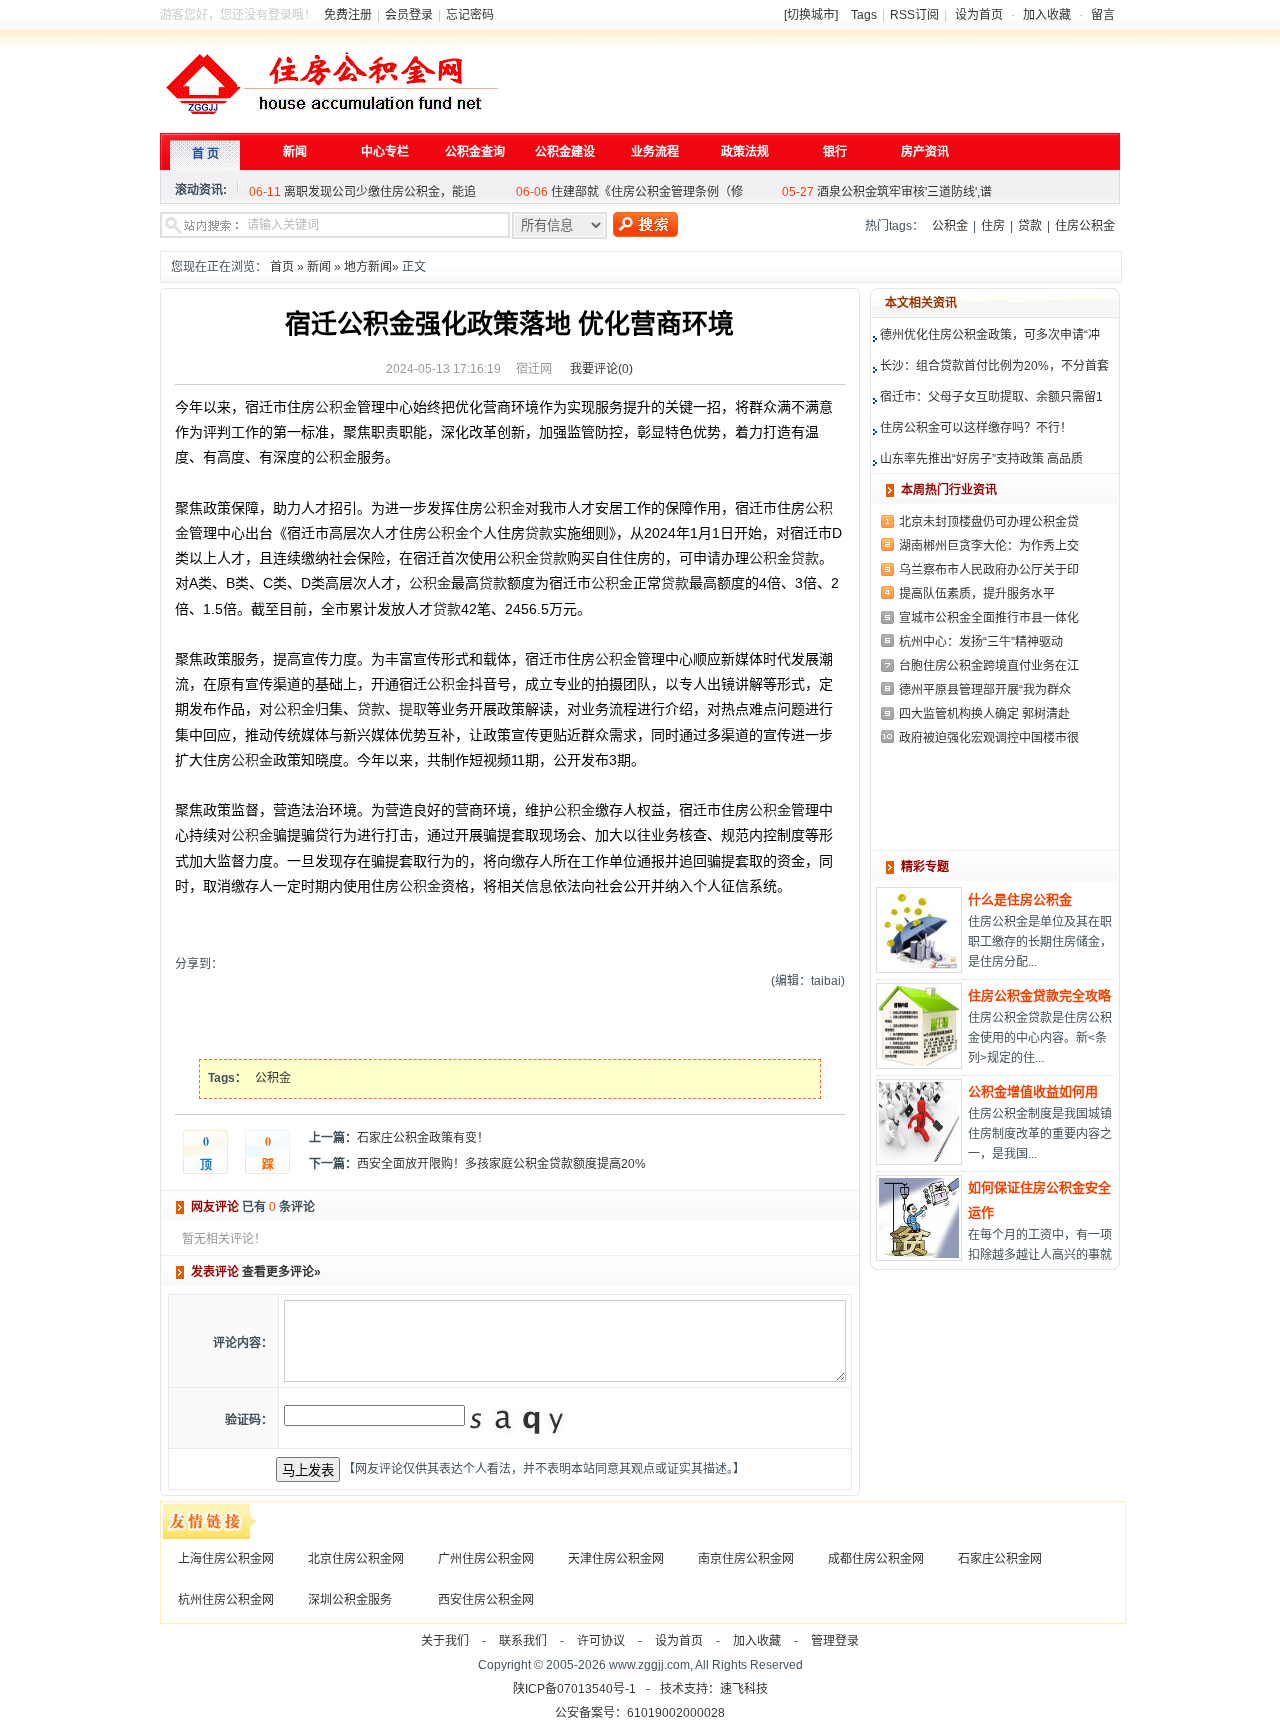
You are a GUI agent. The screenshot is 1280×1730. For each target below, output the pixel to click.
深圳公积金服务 (350, 1600)
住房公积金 (1085, 226)
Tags (864, 15)
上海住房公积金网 (226, 1559)
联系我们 (523, 1641)
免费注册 (348, 15)
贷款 (1030, 226)
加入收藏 (1047, 15)
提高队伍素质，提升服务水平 (977, 594)
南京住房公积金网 (746, 1559)
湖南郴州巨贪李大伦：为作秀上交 (989, 546)
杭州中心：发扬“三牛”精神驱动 (981, 642)
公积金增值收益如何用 (1033, 1091)
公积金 (950, 226)
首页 (282, 267)
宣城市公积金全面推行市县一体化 (989, 618)
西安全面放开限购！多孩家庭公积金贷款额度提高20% (501, 1164)
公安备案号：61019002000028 (640, 1713)
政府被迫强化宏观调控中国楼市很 (989, 738)
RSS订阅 (914, 15)
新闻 (319, 267)
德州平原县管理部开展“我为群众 (985, 690)
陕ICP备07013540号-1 (574, 1689)
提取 (413, 709)
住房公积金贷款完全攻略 (1039, 995)
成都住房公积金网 (876, 1559)
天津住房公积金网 (616, 1559)
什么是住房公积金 (1020, 899)
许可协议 (601, 1641)
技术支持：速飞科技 (714, 1689)
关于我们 (445, 1641)
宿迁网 (534, 369)
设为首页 (979, 15)
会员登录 (409, 15)
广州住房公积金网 (486, 1559)
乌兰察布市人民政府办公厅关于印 (989, 570)
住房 (993, 226)
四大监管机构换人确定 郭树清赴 (984, 714)
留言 (1103, 15)
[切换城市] (811, 15)
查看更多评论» (281, 1272)
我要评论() (601, 369)
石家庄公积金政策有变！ (423, 1138)
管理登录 (835, 1641)
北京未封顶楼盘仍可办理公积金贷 (989, 522)
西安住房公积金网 (486, 1600)
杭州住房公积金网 (226, 1600)
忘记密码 (470, 15)
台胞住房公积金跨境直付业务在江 (989, 666)
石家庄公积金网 (1000, 1559)
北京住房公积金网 (356, 1559)
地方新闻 (368, 267)
